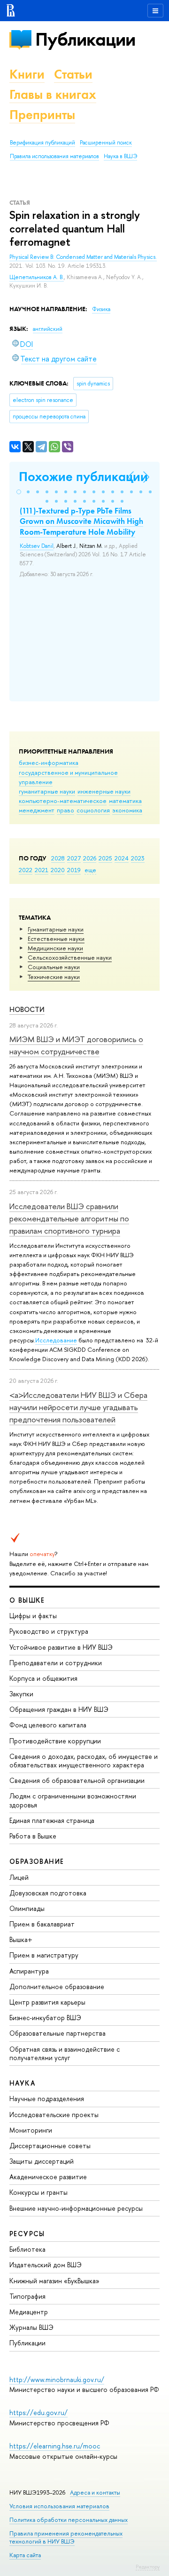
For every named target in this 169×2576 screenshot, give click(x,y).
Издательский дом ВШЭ (46, 2265)
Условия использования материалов (59, 2506)
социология (93, 810)
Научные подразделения (47, 2099)
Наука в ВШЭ (120, 156)
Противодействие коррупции (55, 1741)
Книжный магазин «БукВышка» (54, 2281)
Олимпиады (27, 1908)
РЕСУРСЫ (27, 2234)
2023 (138, 858)
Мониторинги (31, 2130)
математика (125, 801)
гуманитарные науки (47, 791)
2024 (122, 858)
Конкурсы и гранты (38, 2192)
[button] (19, 492)
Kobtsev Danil (37, 546)
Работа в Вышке (33, 1836)
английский (48, 329)
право (65, 810)
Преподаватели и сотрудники (56, 1663)
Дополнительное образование (57, 1986)
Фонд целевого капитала (48, 1725)
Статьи (73, 74)
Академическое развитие (48, 2177)
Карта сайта (25, 2555)
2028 (58, 858)
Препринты (42, 115)
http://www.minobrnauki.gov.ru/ (57, 2379)
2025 (105, 858)
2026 (90, 858)
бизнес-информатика (49, 762)
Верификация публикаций (42, 143)
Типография (27, 2296)
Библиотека (27, 2249)
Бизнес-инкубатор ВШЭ (45, 2018)
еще (90, 870)
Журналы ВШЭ (31, 2327)
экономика (127, 810)
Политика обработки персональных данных (69, 2520)
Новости (27, 1009)
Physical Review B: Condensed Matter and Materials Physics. (83, 257)
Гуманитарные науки (56, 929)
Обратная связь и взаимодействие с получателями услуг (65, 2053)
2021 (42, 870)
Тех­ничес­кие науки (54, 977)
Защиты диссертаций (42, 2161)
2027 (74, 858)
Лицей (19, 1877)
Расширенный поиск (106, 143)
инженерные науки (104, 791)
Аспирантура (29, 1971)
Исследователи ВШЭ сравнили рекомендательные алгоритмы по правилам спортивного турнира (69, 1219)
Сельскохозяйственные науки (70, 957)
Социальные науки (54, 967)
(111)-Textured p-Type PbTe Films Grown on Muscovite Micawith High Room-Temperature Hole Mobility (81, 521)
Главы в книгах (53, 94)
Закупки (21, 1694)
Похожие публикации (83, 477)
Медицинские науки (55, 948)
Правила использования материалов (54, 156)
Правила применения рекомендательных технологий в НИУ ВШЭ (66, 2537)
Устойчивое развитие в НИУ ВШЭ (61, 1647)
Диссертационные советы (50, 2146)
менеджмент (37, 810)
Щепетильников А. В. (37, 277)
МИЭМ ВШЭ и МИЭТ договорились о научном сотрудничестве (76, 1045)
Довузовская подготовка (48, 1893)
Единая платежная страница (52, 1820)
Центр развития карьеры (47, 2002)
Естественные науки (56, 939)
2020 (58, 870)
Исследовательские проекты (54, 2115)
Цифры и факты (33, 1616)
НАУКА (22, 2083)
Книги (27, 74)
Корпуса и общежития (43, 1678)
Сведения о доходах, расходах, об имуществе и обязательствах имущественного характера (84, 1761)
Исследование (56, 1340)
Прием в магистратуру (44, 1955)
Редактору (148, 2567)
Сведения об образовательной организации (77, 1780)
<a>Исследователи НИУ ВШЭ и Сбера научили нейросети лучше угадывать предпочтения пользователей (78, 1407)
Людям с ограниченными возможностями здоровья (73, 1800)
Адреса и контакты (95, 2492)
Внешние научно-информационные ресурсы (76, 2208)
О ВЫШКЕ (27, 1600)
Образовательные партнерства (58, 2033)
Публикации (85, 39)
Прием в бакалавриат (42, 1924)
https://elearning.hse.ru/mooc (55, 2446)
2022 (26, 870)
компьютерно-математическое (63, 801)
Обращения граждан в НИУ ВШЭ (59, 1709)
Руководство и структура (49, 1631)
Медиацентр (29, 2312)
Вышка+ (21, 1939)
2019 (74, 870)
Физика (101, 309)
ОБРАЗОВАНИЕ (37, 1861)
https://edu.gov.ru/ (38, 2412)
